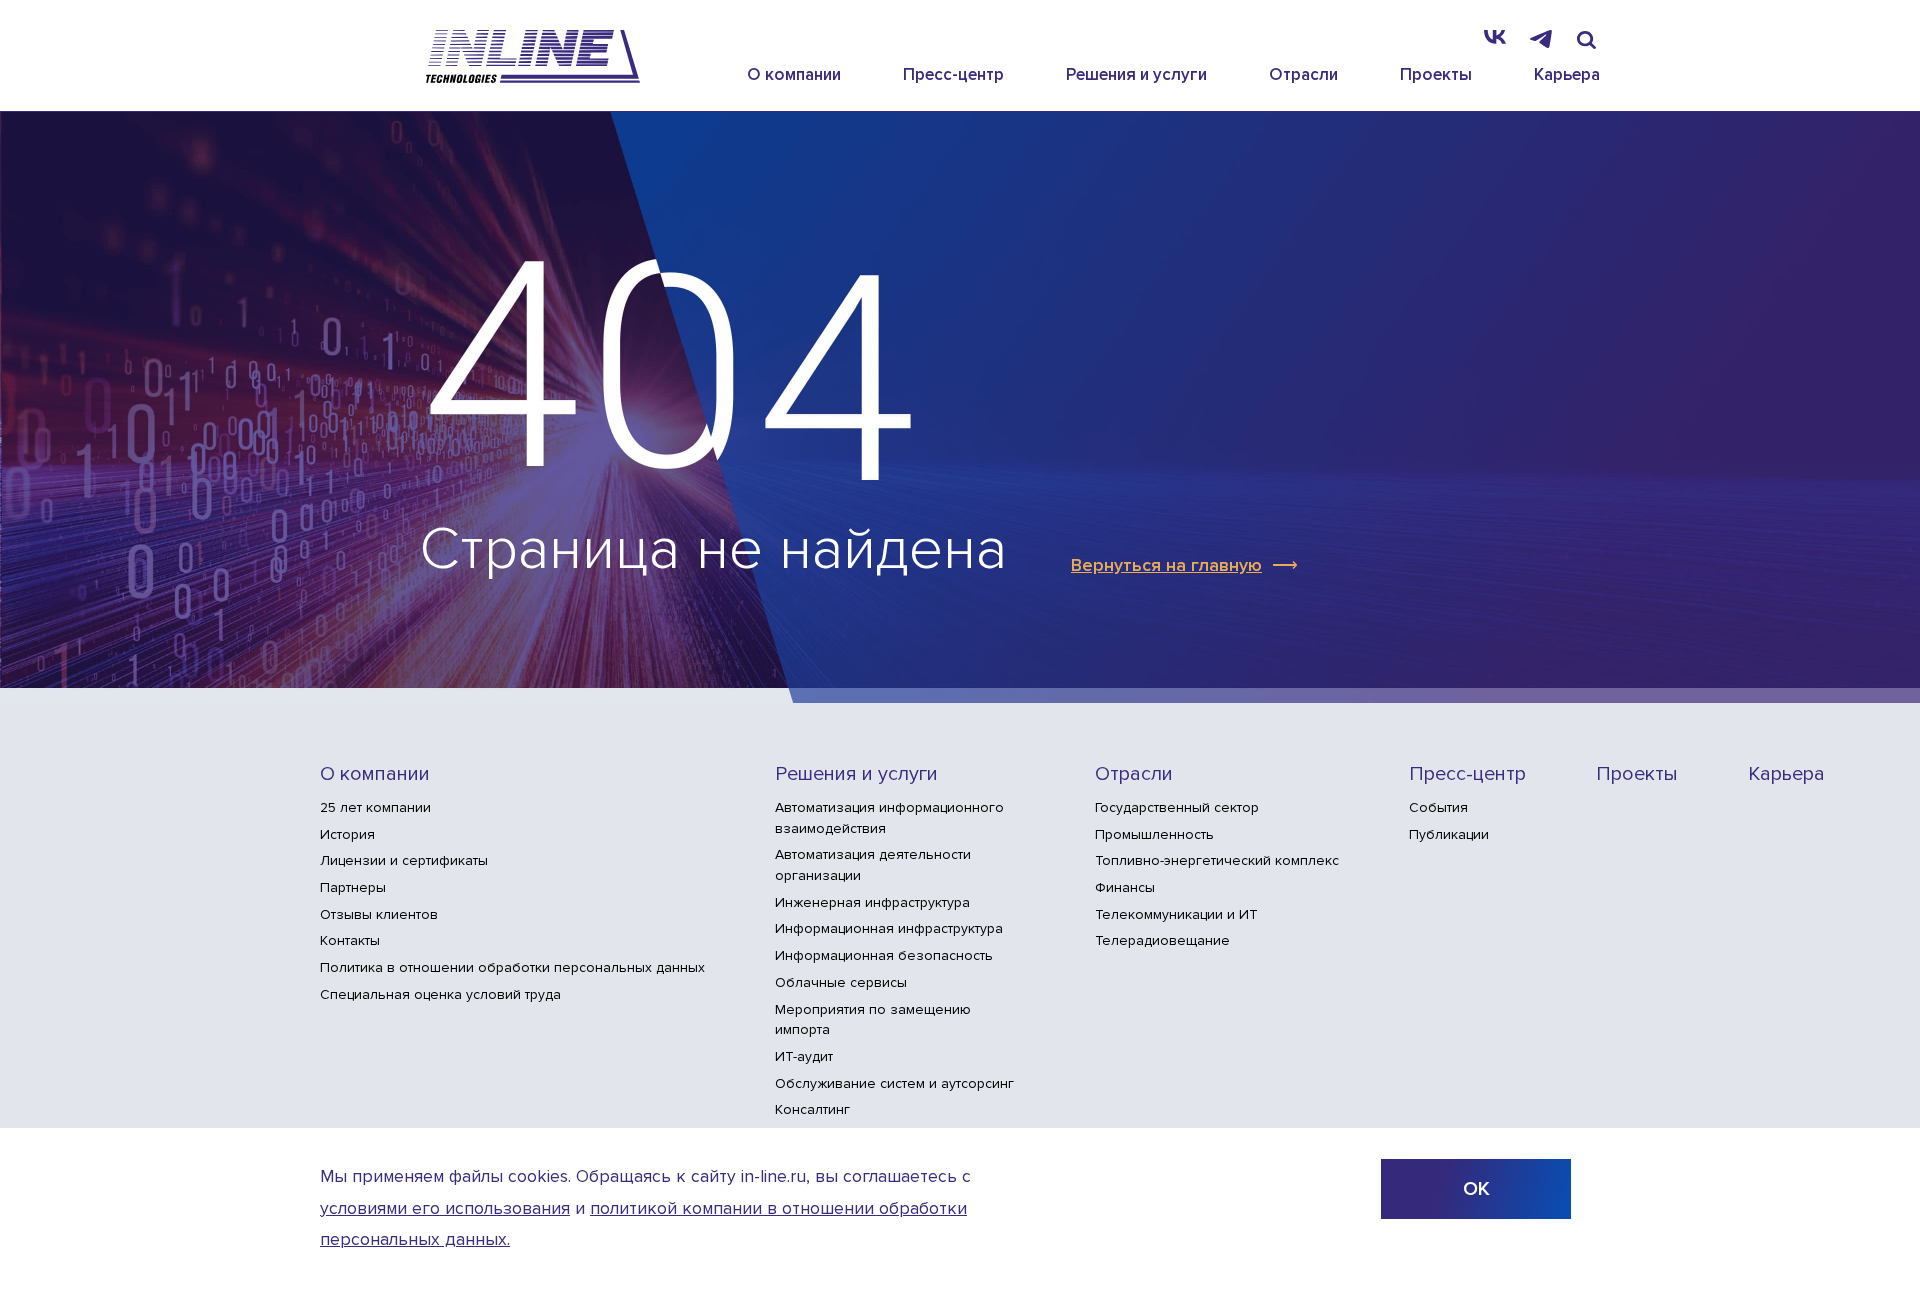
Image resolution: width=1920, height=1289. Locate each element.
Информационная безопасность (884, 955)
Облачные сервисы (841, 982)
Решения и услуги (1136, 74)
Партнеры (353, 887)
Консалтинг (812, 1109)
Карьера (1567, 74)
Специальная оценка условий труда (440, 994)
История (347, 834)
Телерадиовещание (1162, 940)
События (1438, 807)
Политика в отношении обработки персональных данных (512, 967)
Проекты (1436, 74)
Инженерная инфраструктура (872, 902)
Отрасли (1303, 74)
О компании (794, 74)
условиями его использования (445, 1208)
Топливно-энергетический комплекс (1217, 860)
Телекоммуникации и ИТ (1176, 914)
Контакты (350, 940)
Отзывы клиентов (379, 914)
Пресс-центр (953, 74)
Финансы (1125, 887)
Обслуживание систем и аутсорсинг (894, 1083)
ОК (1476, 1189)
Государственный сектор (1177, 807)
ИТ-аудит (804, 1056)
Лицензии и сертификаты (404, 860)
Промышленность (1154, 834)
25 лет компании (375, 807)
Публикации (1449, 834)
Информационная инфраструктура (889, 928)
